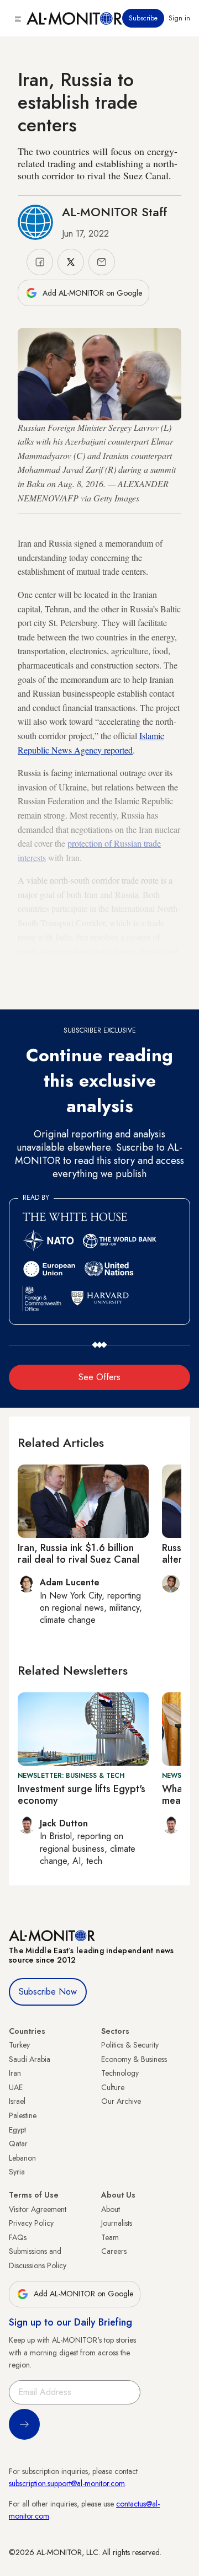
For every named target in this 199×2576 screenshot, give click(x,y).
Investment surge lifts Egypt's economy (82, 1795)
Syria (17, 2172)
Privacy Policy (31, 2223)
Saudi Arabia (30, 2059)
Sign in (179, 18)
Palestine (23, 2115)
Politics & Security (130, 2045)
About (111, 2209)
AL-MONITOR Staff (114, 212)
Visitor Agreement (38, 2209)
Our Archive (121, 2101)
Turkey (19, 2045)
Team (110, 2237)
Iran (15, 2073)
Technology (120, 2073)
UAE (16, 2087)
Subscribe (143, 18)
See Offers (99, 1377)
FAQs (18, 2237)
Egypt (17, 2130)
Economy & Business (134, 2059)
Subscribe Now (48, 1992)
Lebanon (22, 2158)
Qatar (18, 2144)
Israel (17, 2101)
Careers (114, 2251)
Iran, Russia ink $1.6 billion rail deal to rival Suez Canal (78, 1554)
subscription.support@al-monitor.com (67, 2483)
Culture (113, 2087)
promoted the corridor (72, 965)
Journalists (117, 2223)
